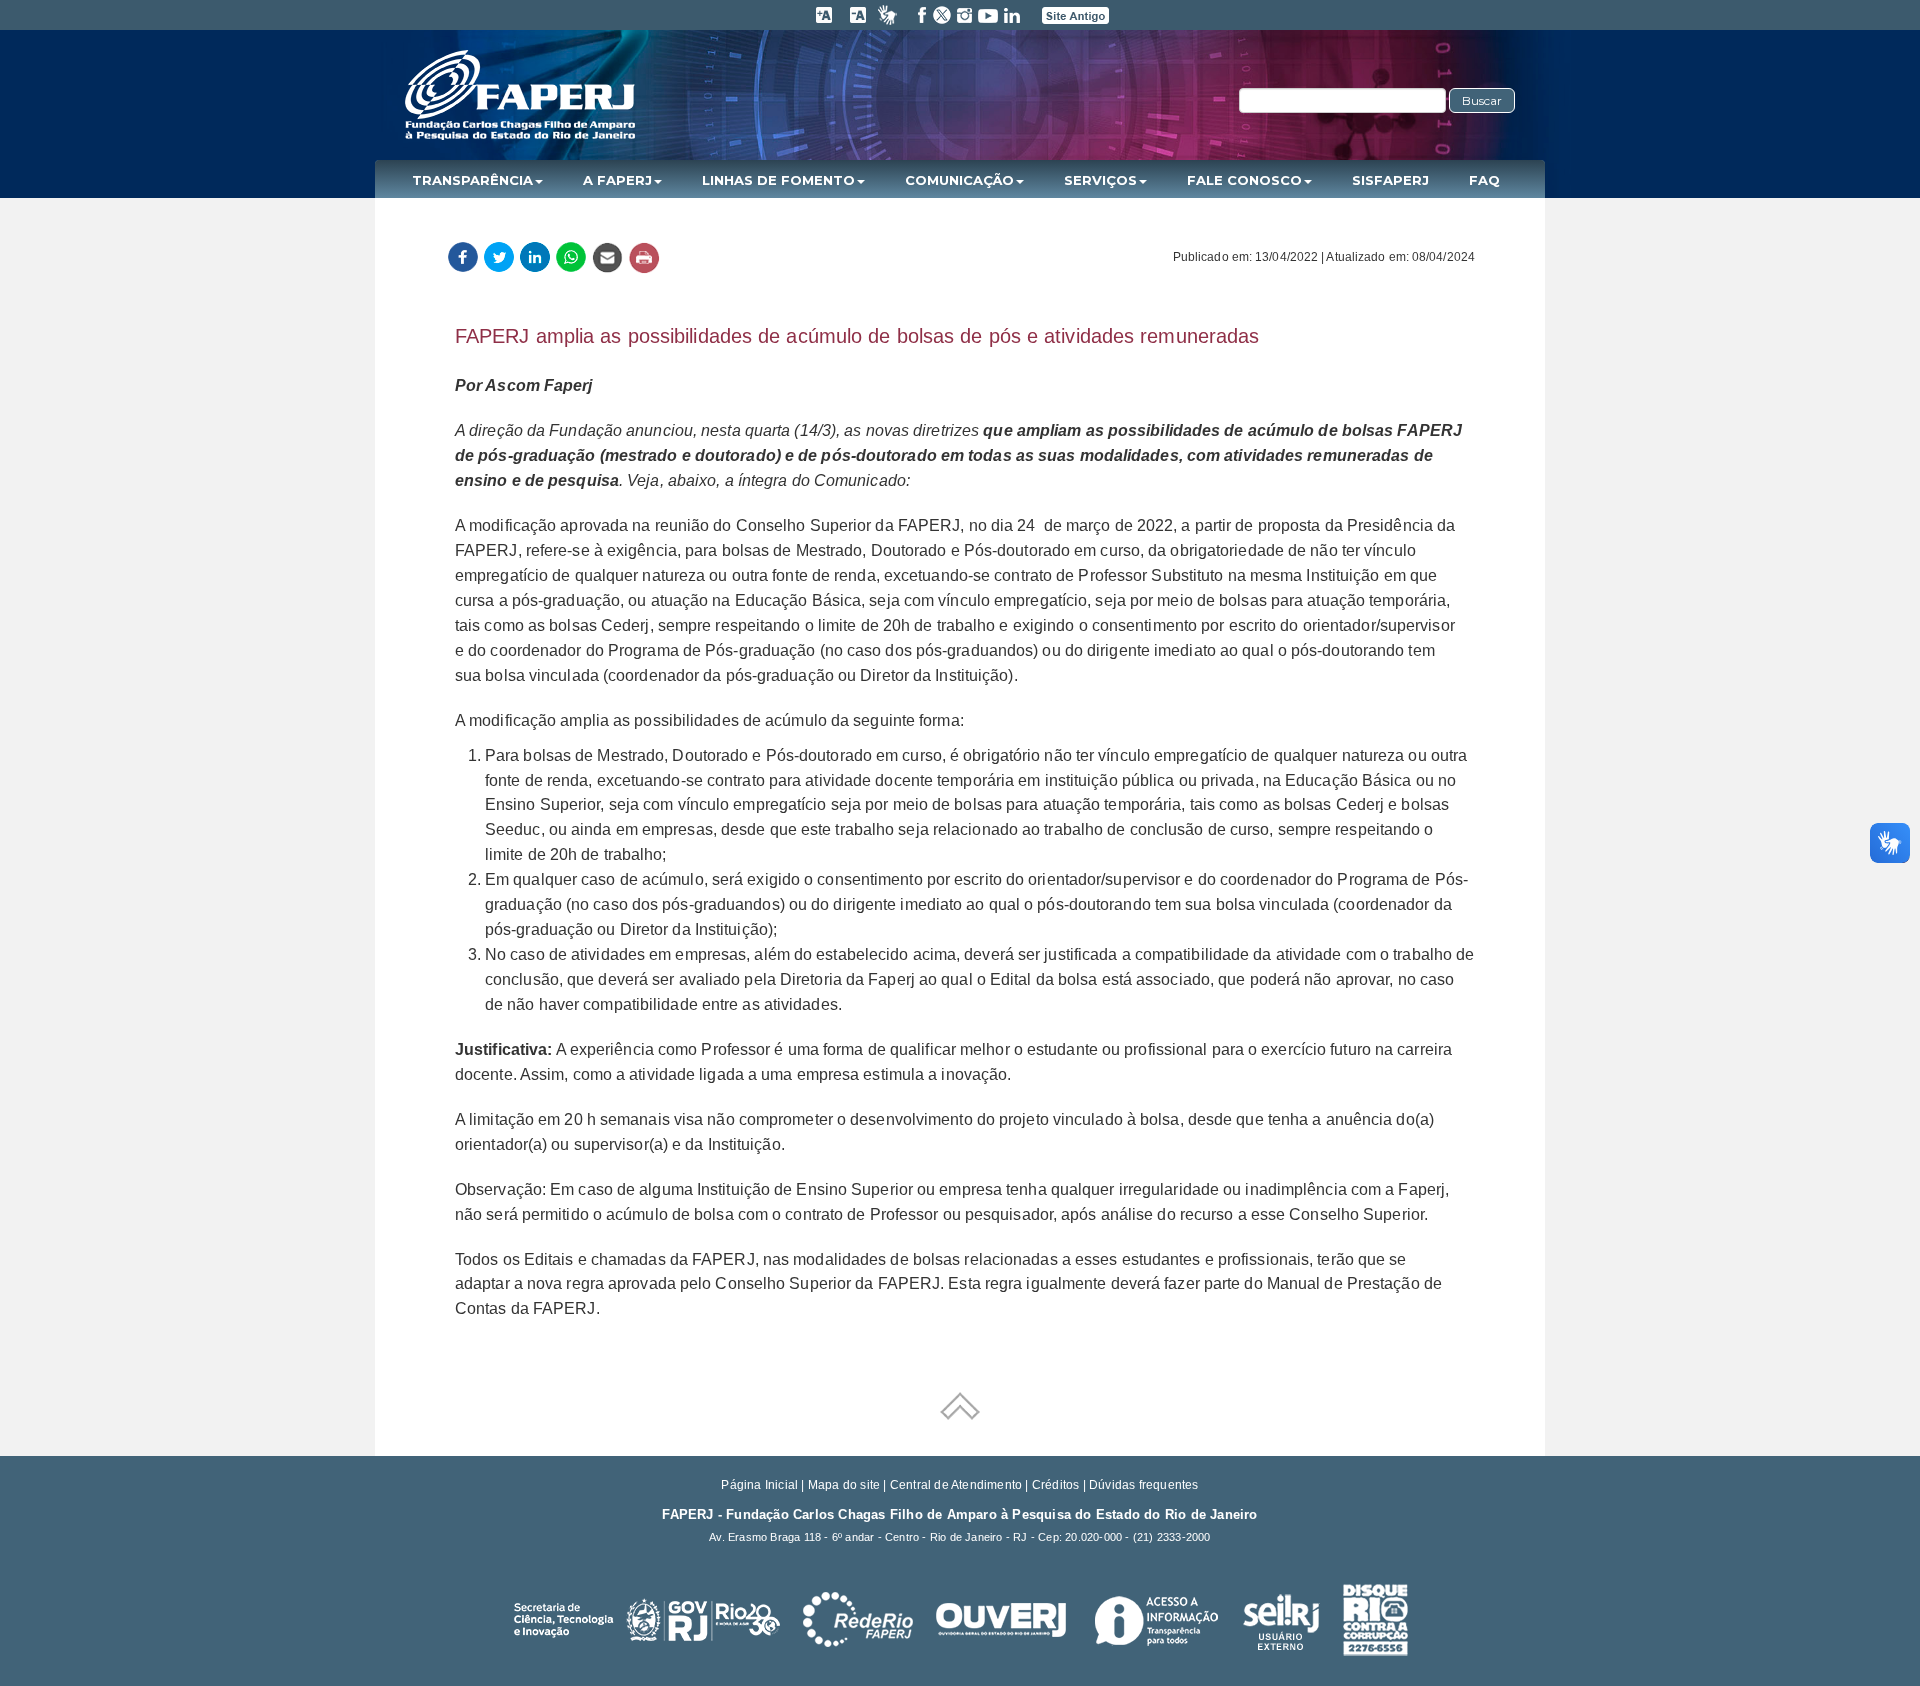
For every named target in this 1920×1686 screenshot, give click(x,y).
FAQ (1484, 180)
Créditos (1056, 1485)
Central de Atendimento (956, 1485)
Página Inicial (759, 1485)
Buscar (1482, 100)
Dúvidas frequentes (1144, 1485)
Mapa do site (844, 1485)
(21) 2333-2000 (1172, 1537)
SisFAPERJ (1390, 180)
